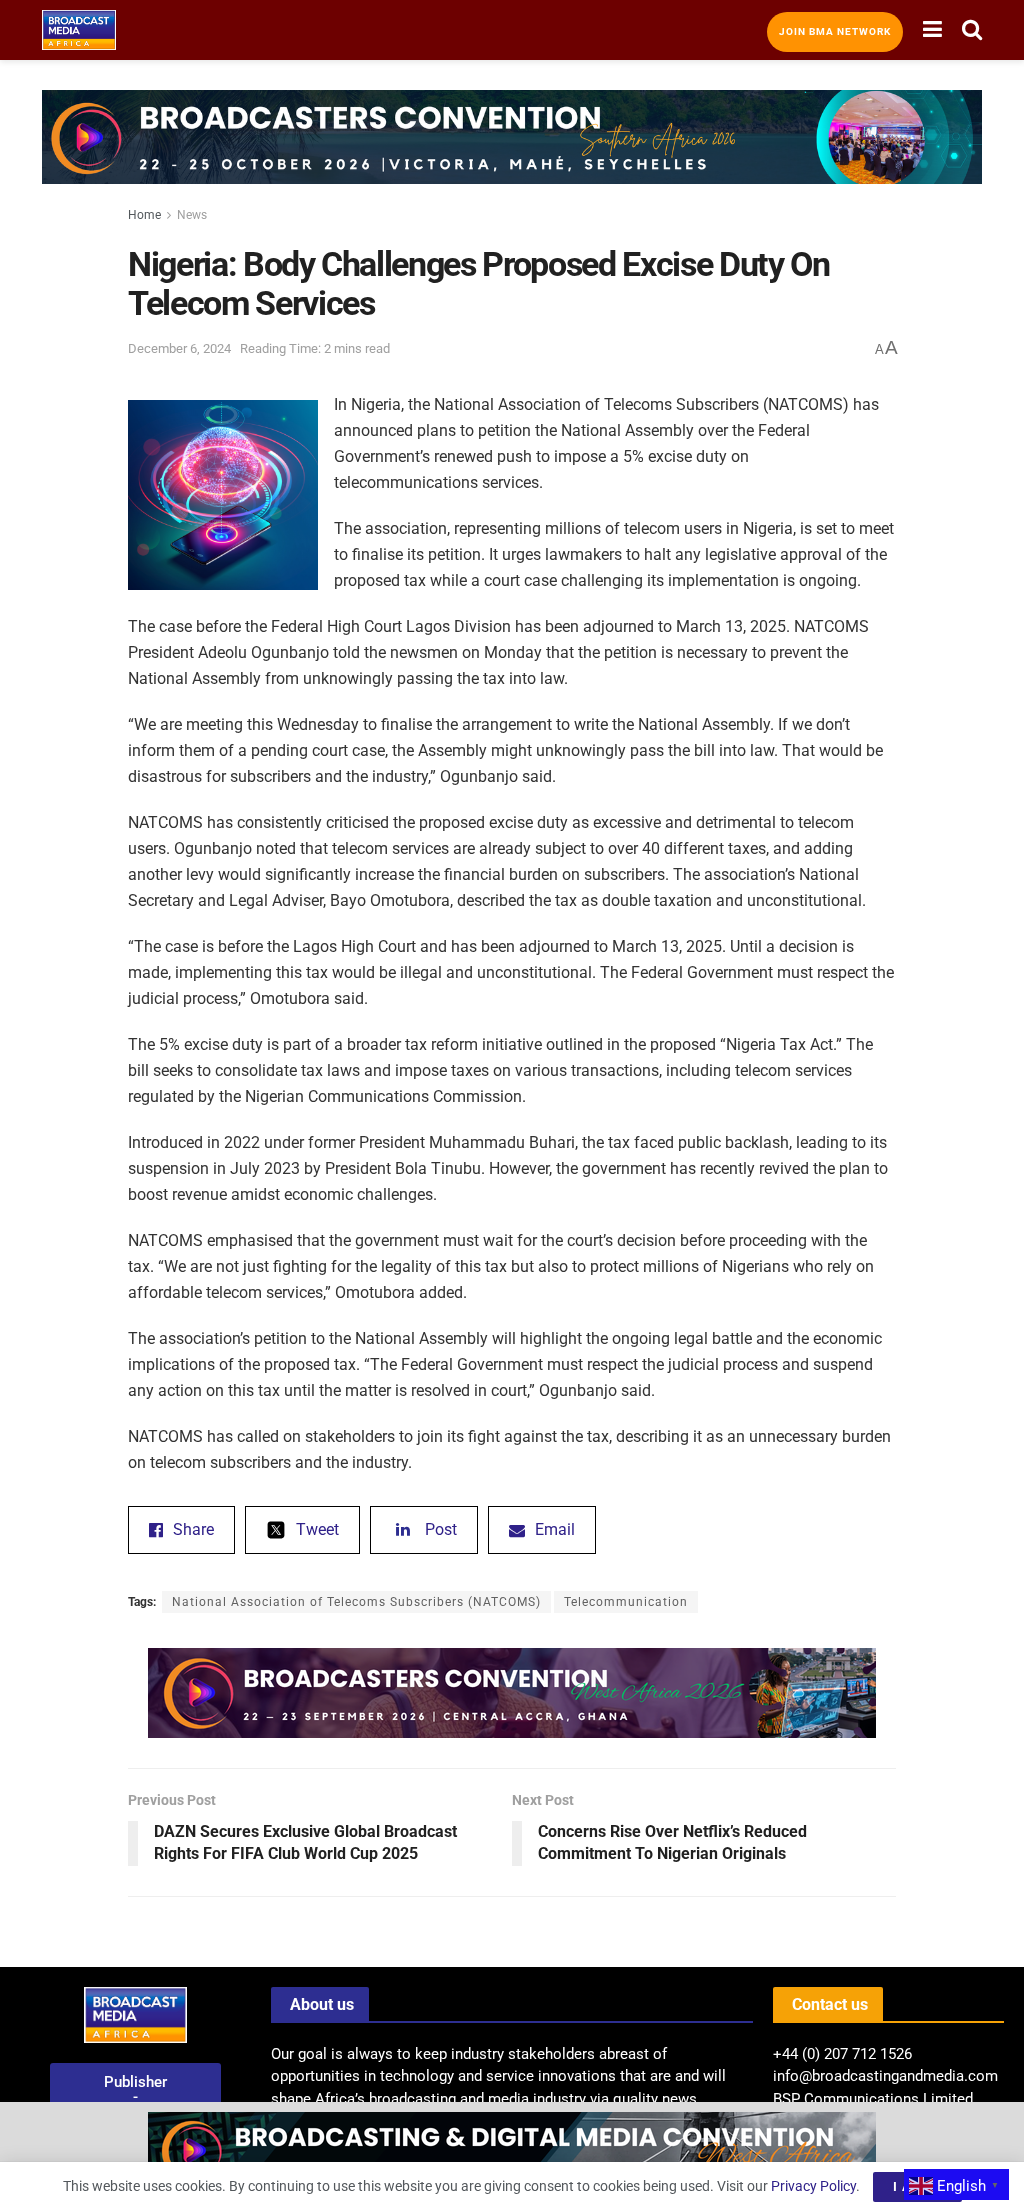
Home (144, 215)
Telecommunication (626, 1602)
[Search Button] (972, 30)
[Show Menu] (932, 30)
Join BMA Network (835, 31)
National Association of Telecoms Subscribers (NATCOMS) (356, 1602)
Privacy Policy (813, 2186)
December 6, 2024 (179, 348)
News (192, 215)
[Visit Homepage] (79, 30)
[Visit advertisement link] (512, 152)
